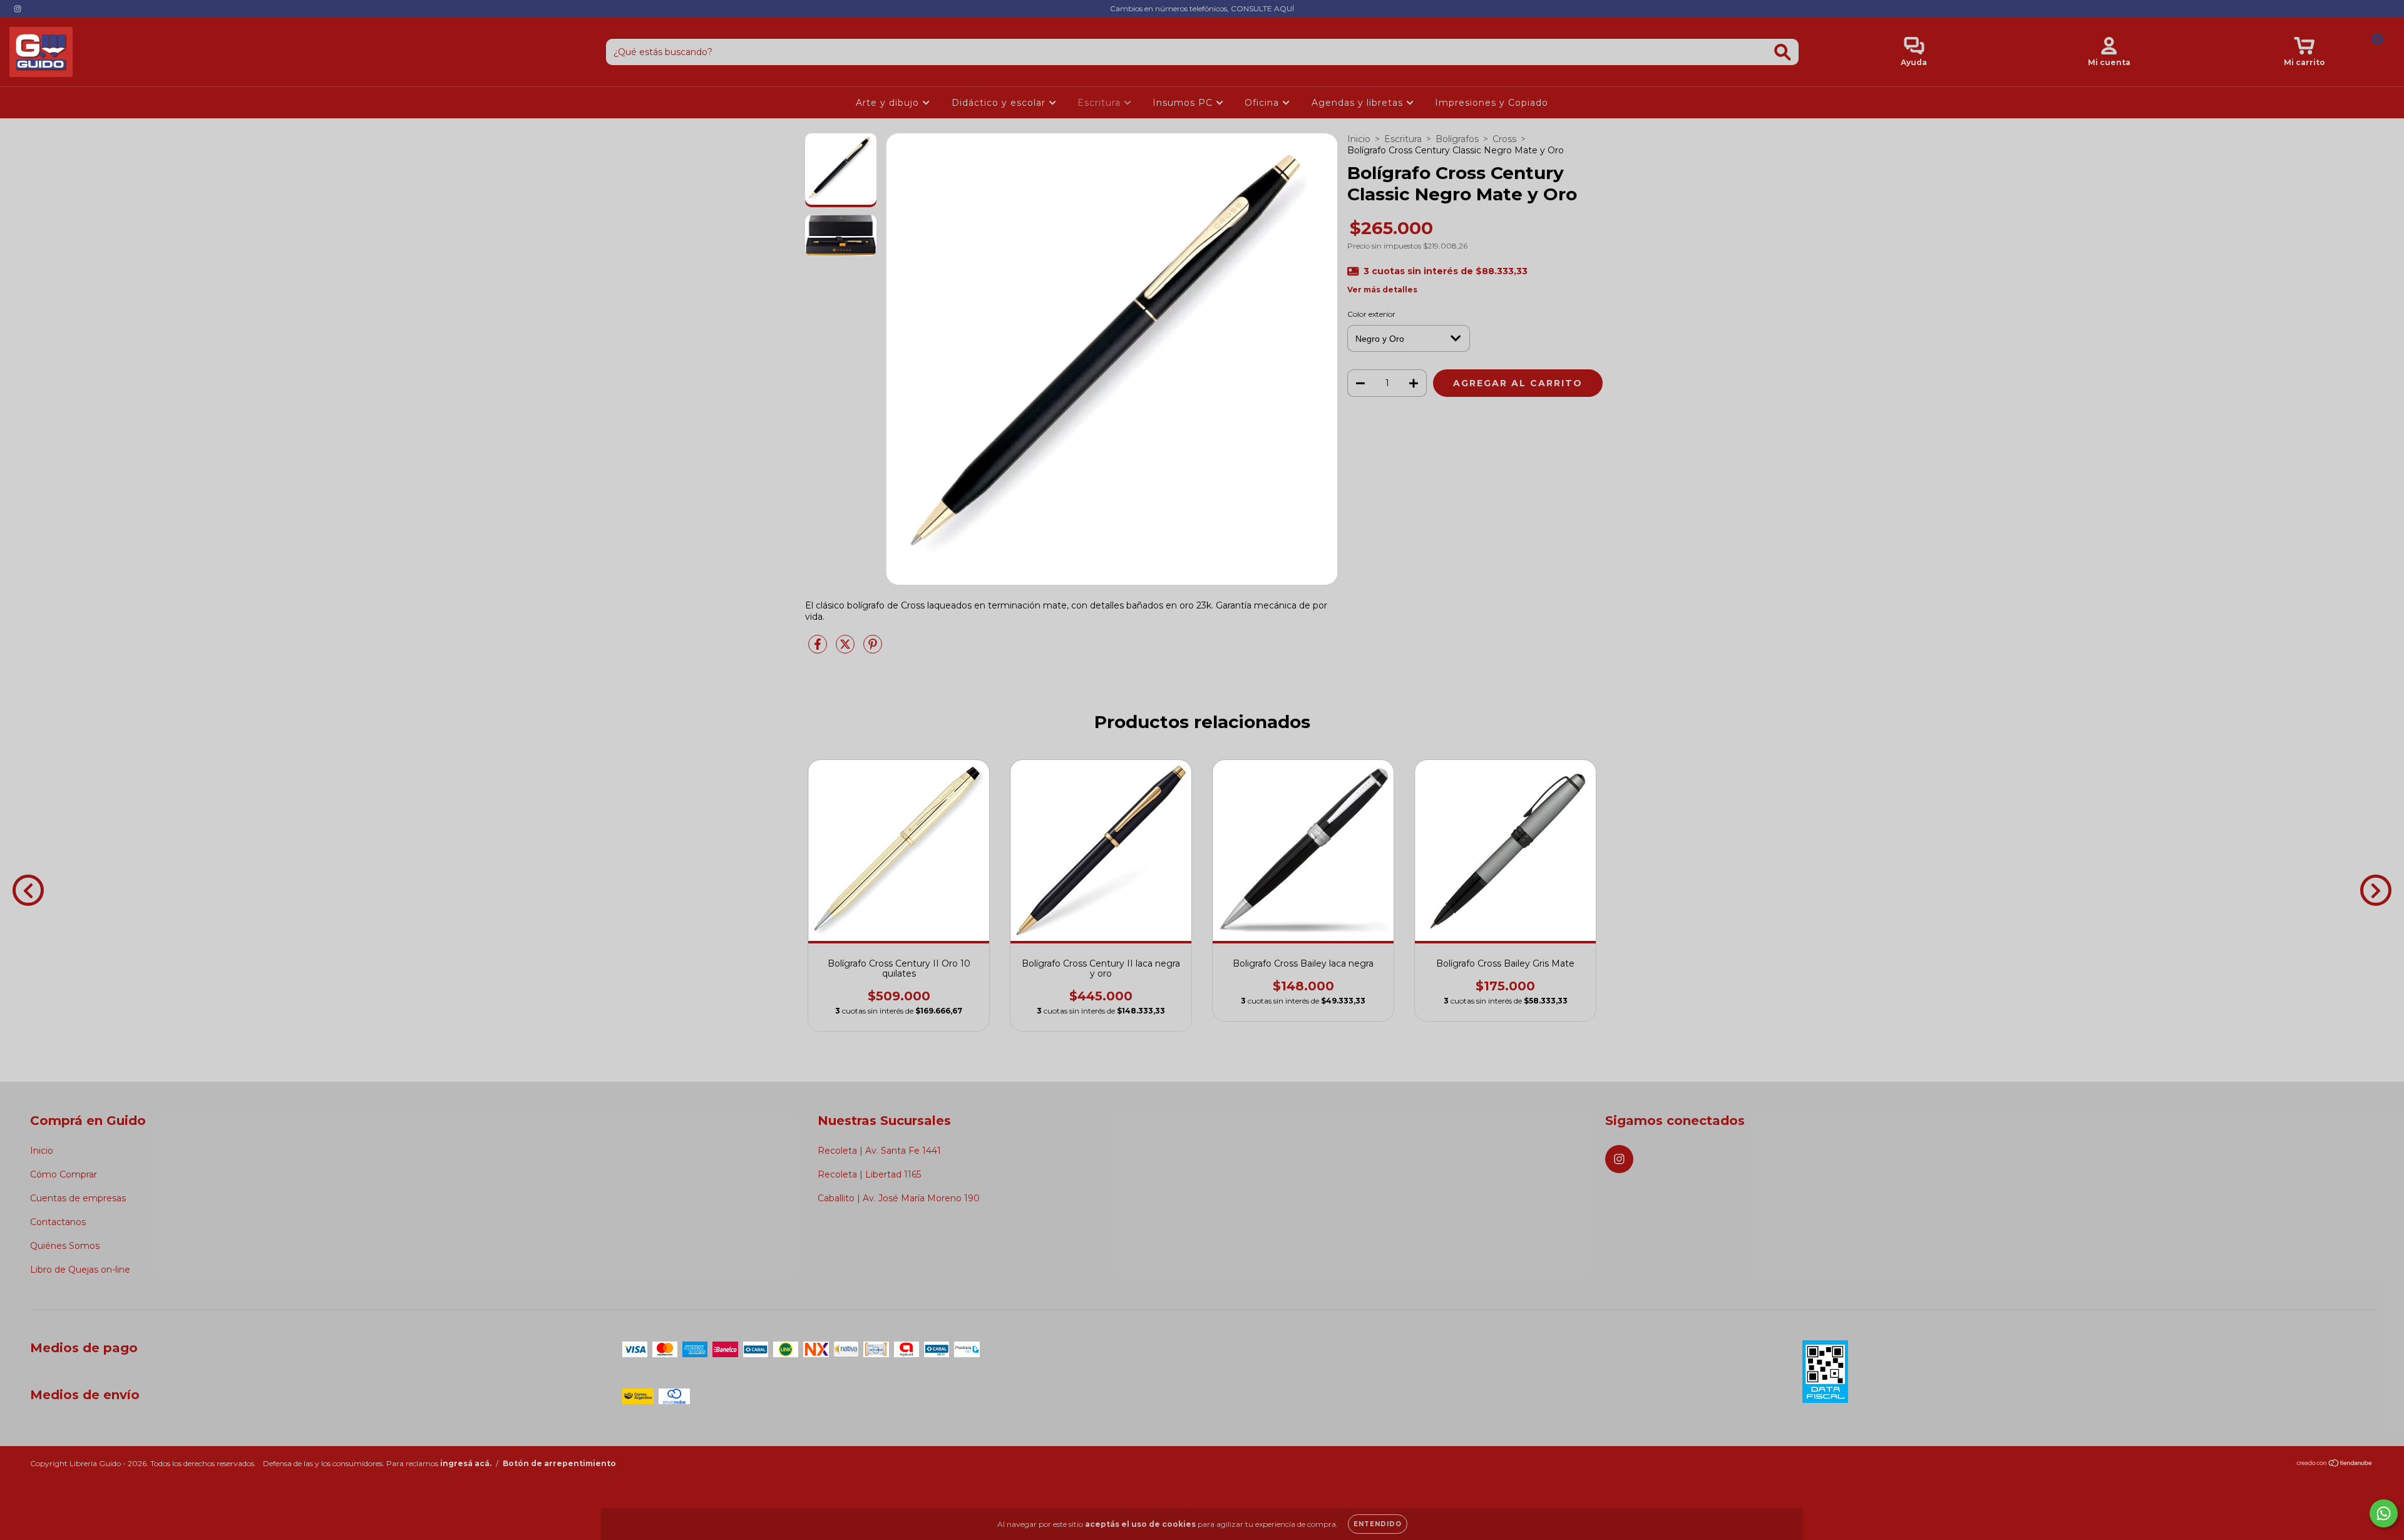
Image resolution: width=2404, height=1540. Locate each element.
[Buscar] (1783, 52)
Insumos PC (1184, 103)
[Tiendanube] (2335, 1465)
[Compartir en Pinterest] (873, 649)
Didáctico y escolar (1000, 103)
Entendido (1378, 1524)
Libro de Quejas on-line (80, 1270)
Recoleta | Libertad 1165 (869, 1174)
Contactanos (58, 1222)
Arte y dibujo (889, 103)
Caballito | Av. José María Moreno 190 (899, 1198)
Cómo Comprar (64, 1174)
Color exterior (1371, 314)
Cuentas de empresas (78, 1198)
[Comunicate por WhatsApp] (2384, 1513)
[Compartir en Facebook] (819, 649)
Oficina (1263, 103)
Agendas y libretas (1359, 103)
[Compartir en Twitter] (846, 649)
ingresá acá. (466, 1463)
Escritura (1101, 103)
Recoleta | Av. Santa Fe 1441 (879, 1151)
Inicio (1359, 139)
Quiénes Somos (65, 1246)
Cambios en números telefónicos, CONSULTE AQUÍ (1202, 8)
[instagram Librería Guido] (18, 9)
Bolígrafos (1457, 139)
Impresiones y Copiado (1492, 103)
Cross (1504, 139)
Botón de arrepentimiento (559, 1463)
